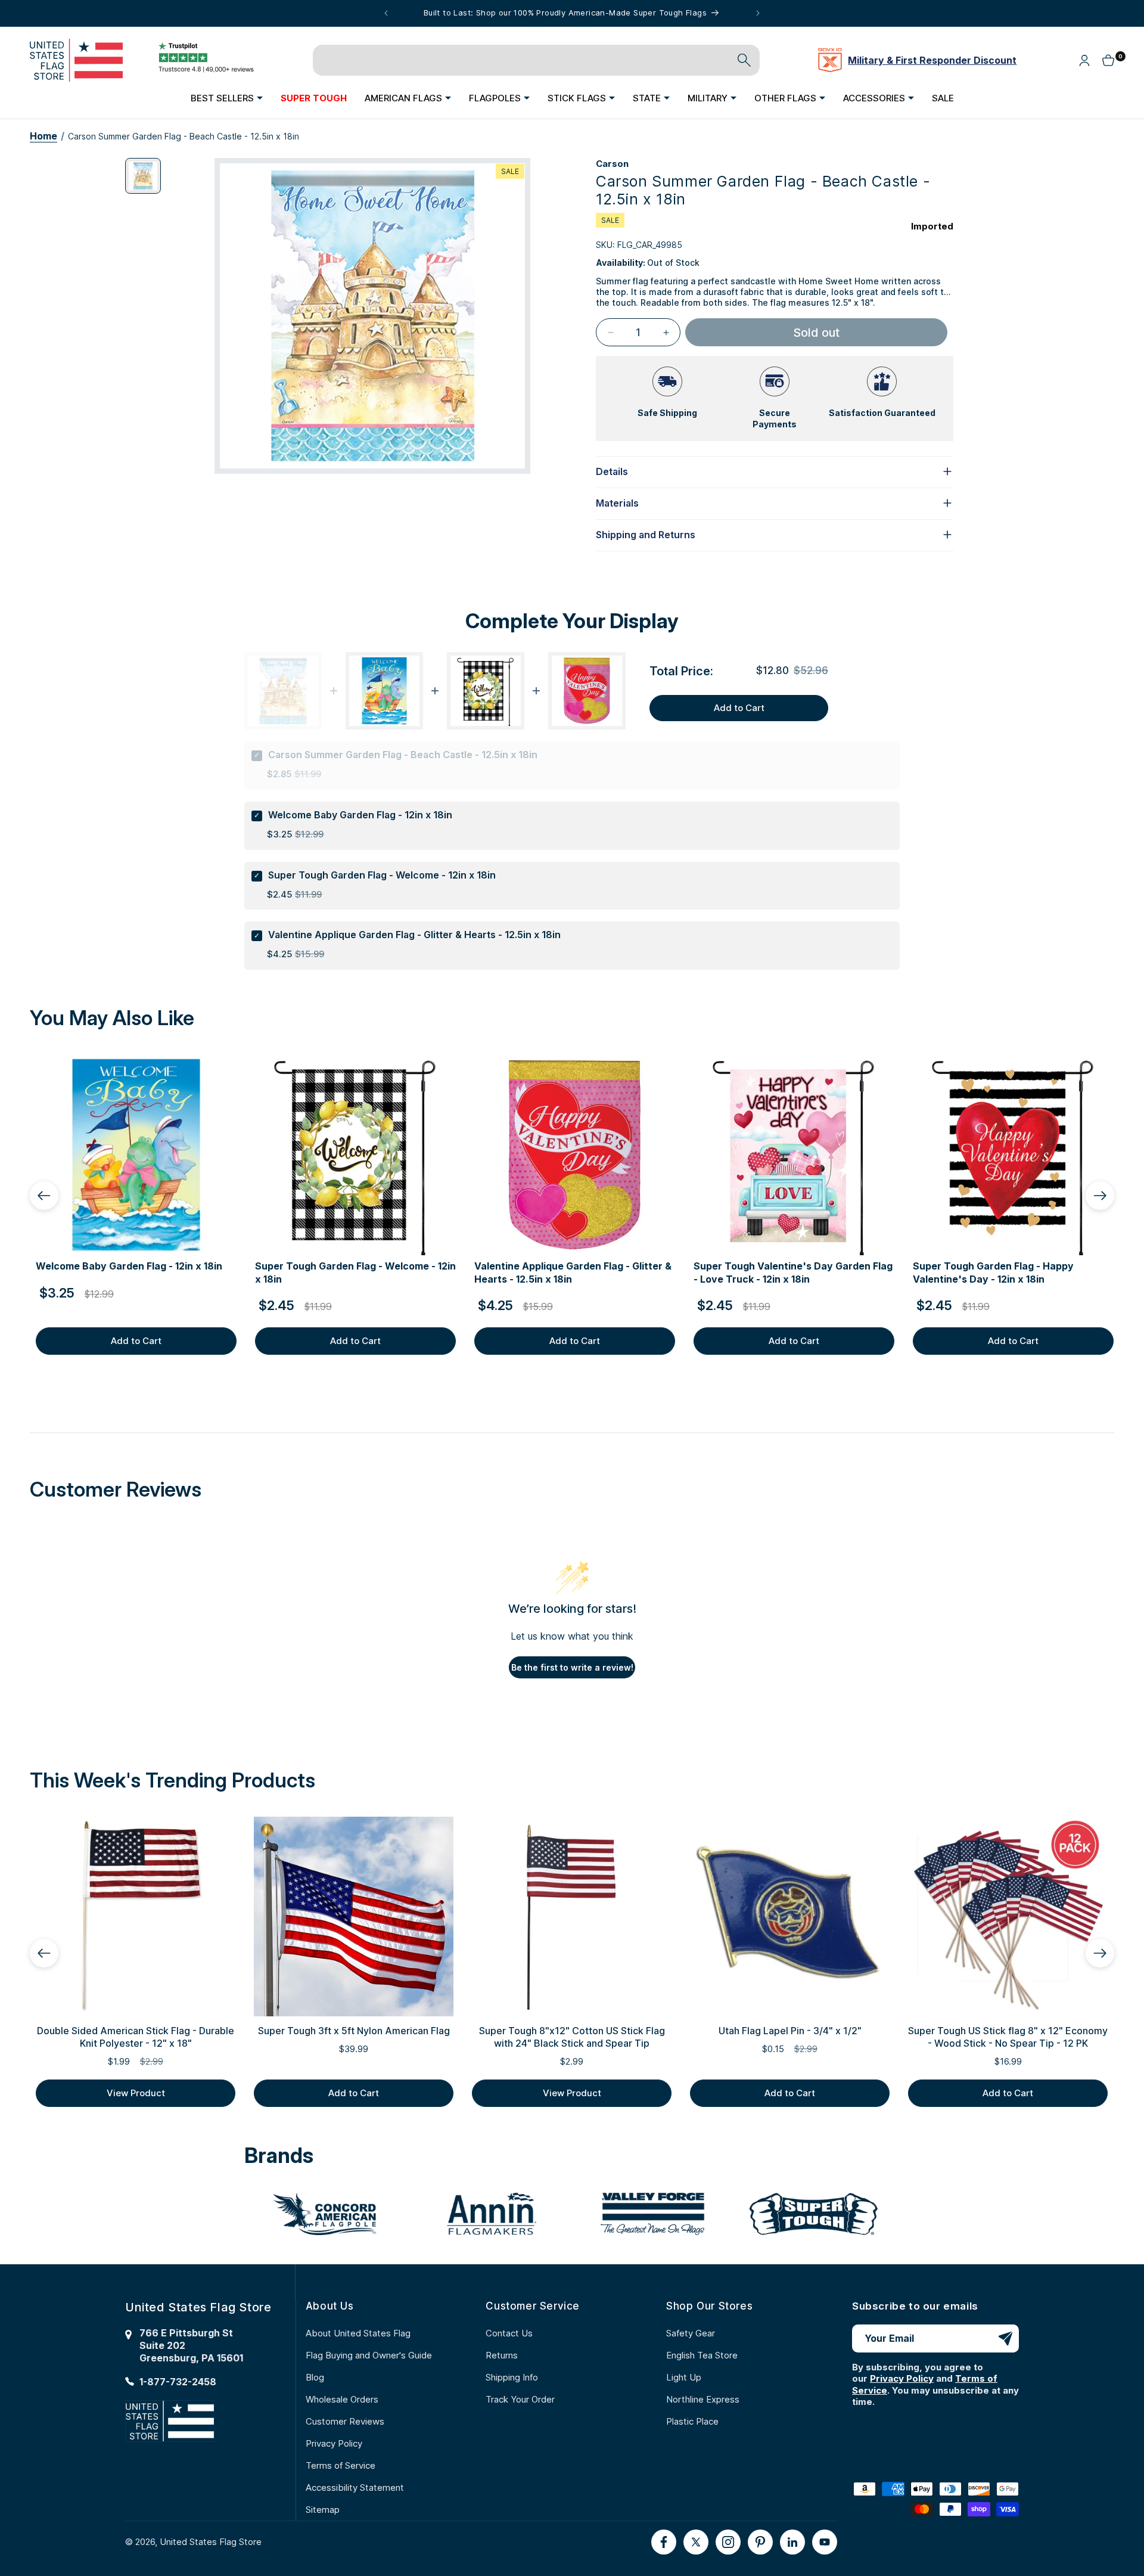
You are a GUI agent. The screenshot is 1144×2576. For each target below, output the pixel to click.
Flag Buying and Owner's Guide (369, 2355)
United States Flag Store (211, 2542)
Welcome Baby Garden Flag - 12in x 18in (360, 815)
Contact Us (509, 2333)
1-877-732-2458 (178, 2382)
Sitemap (323, 2510)
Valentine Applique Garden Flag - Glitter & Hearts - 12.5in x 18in (414, 935)
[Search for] (744, 60)
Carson (612, 164)
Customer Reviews (345, 2421)
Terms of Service (341, 2465)
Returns (502, 2355)
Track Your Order (520, 2399)
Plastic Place (692, 2421)
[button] (227, 98)
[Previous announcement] (386, 13)
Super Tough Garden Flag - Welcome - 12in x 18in (382, 875)
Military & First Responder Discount (932, 60)
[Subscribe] (1005, 2338)
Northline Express (703, 2399)
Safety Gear (691, 2333)
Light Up (684, 2377)
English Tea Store (702, 2355)
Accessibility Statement (355, 2487)
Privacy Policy (334, 2443)
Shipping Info (512, 2377)
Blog (315, 2377)
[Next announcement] (758, 13)
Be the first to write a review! (572, 1667)
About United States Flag (358, 2333)
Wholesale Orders (342, 2399)
